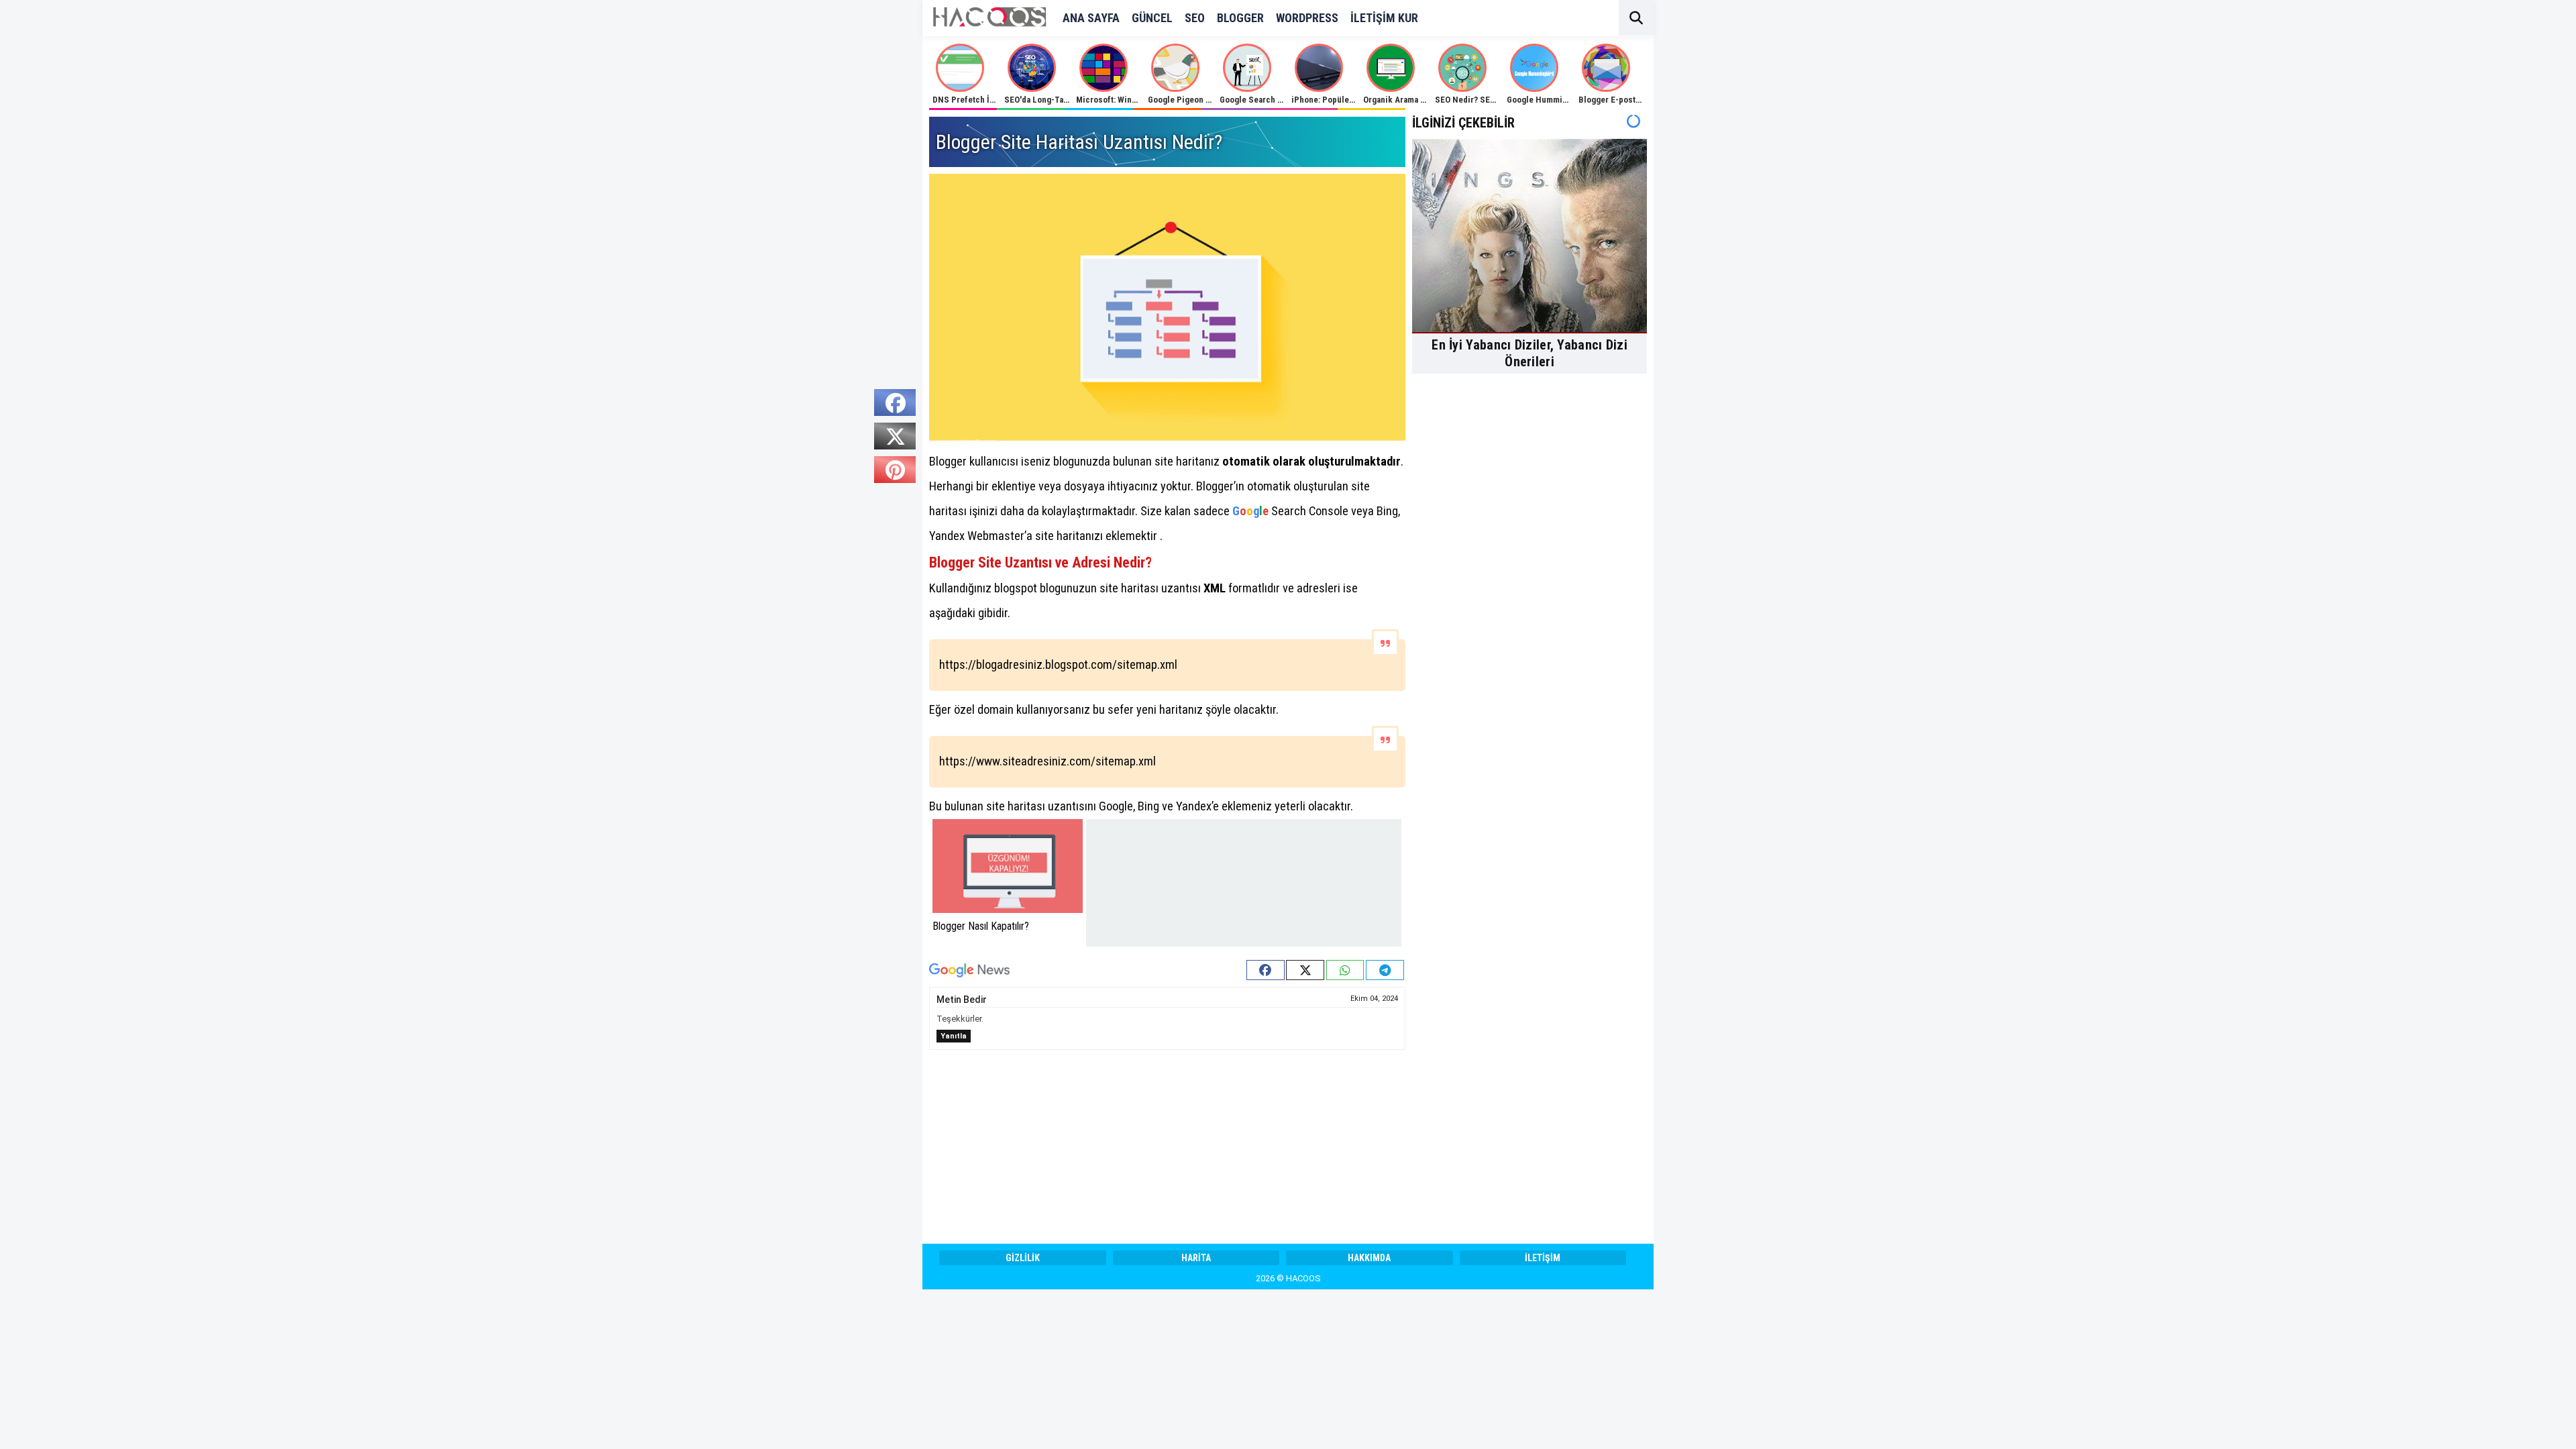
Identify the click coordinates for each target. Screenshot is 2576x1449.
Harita (1196, 1258)
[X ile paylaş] (1305, 970)
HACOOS (1303, 1278)
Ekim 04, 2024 (1374, 999)
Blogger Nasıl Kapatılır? (981, 926)
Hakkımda (1369, 1258)
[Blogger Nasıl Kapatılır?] (1008, 866)
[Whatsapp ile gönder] (1345, 970)
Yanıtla (954, 1036)
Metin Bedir (962, 1000)
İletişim (1543, 1258)
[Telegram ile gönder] (1385, 970)
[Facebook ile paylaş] (1266, 970)
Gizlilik (1023, 1258)
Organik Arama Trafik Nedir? (1417, 100)
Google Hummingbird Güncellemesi (1574, 100)
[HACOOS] (989, 23)
